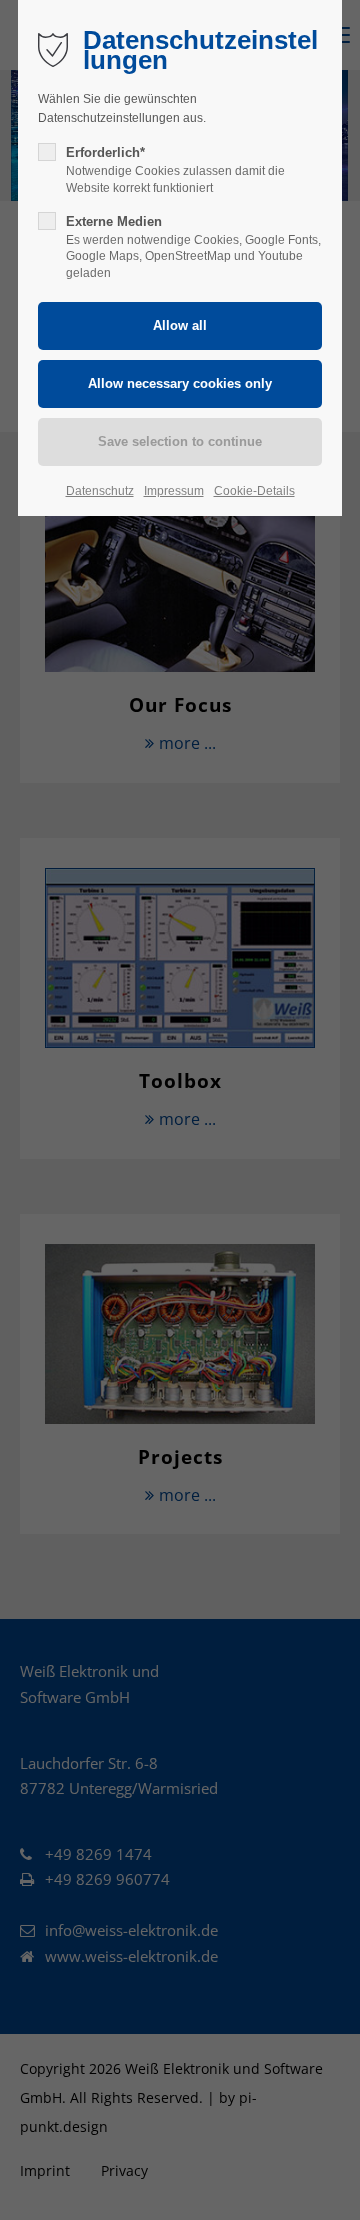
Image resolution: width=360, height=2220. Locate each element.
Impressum (174, 491)
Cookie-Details (254, 491)
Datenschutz (100, 491)
